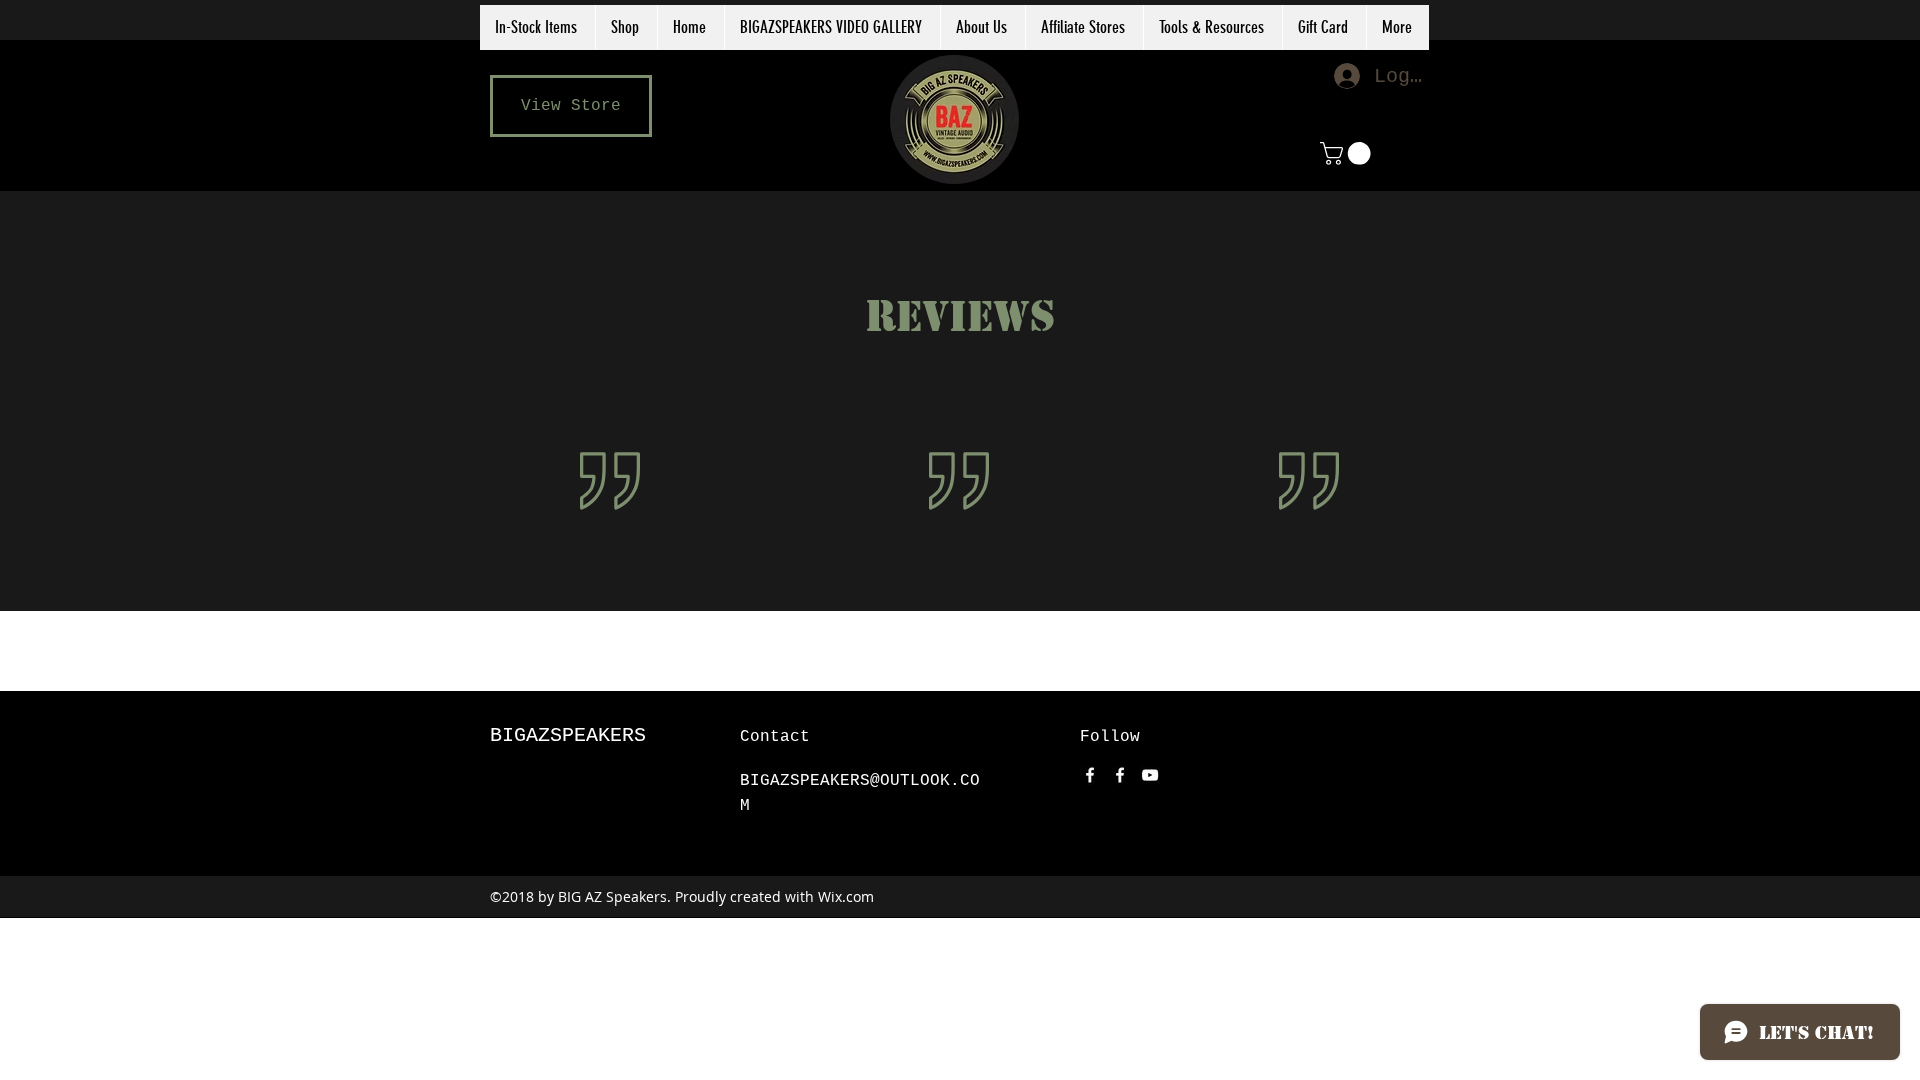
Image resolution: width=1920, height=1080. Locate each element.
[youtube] (1150, 775)
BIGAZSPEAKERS (568, 735)
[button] (1084, 27)
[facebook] (1090, 775)
